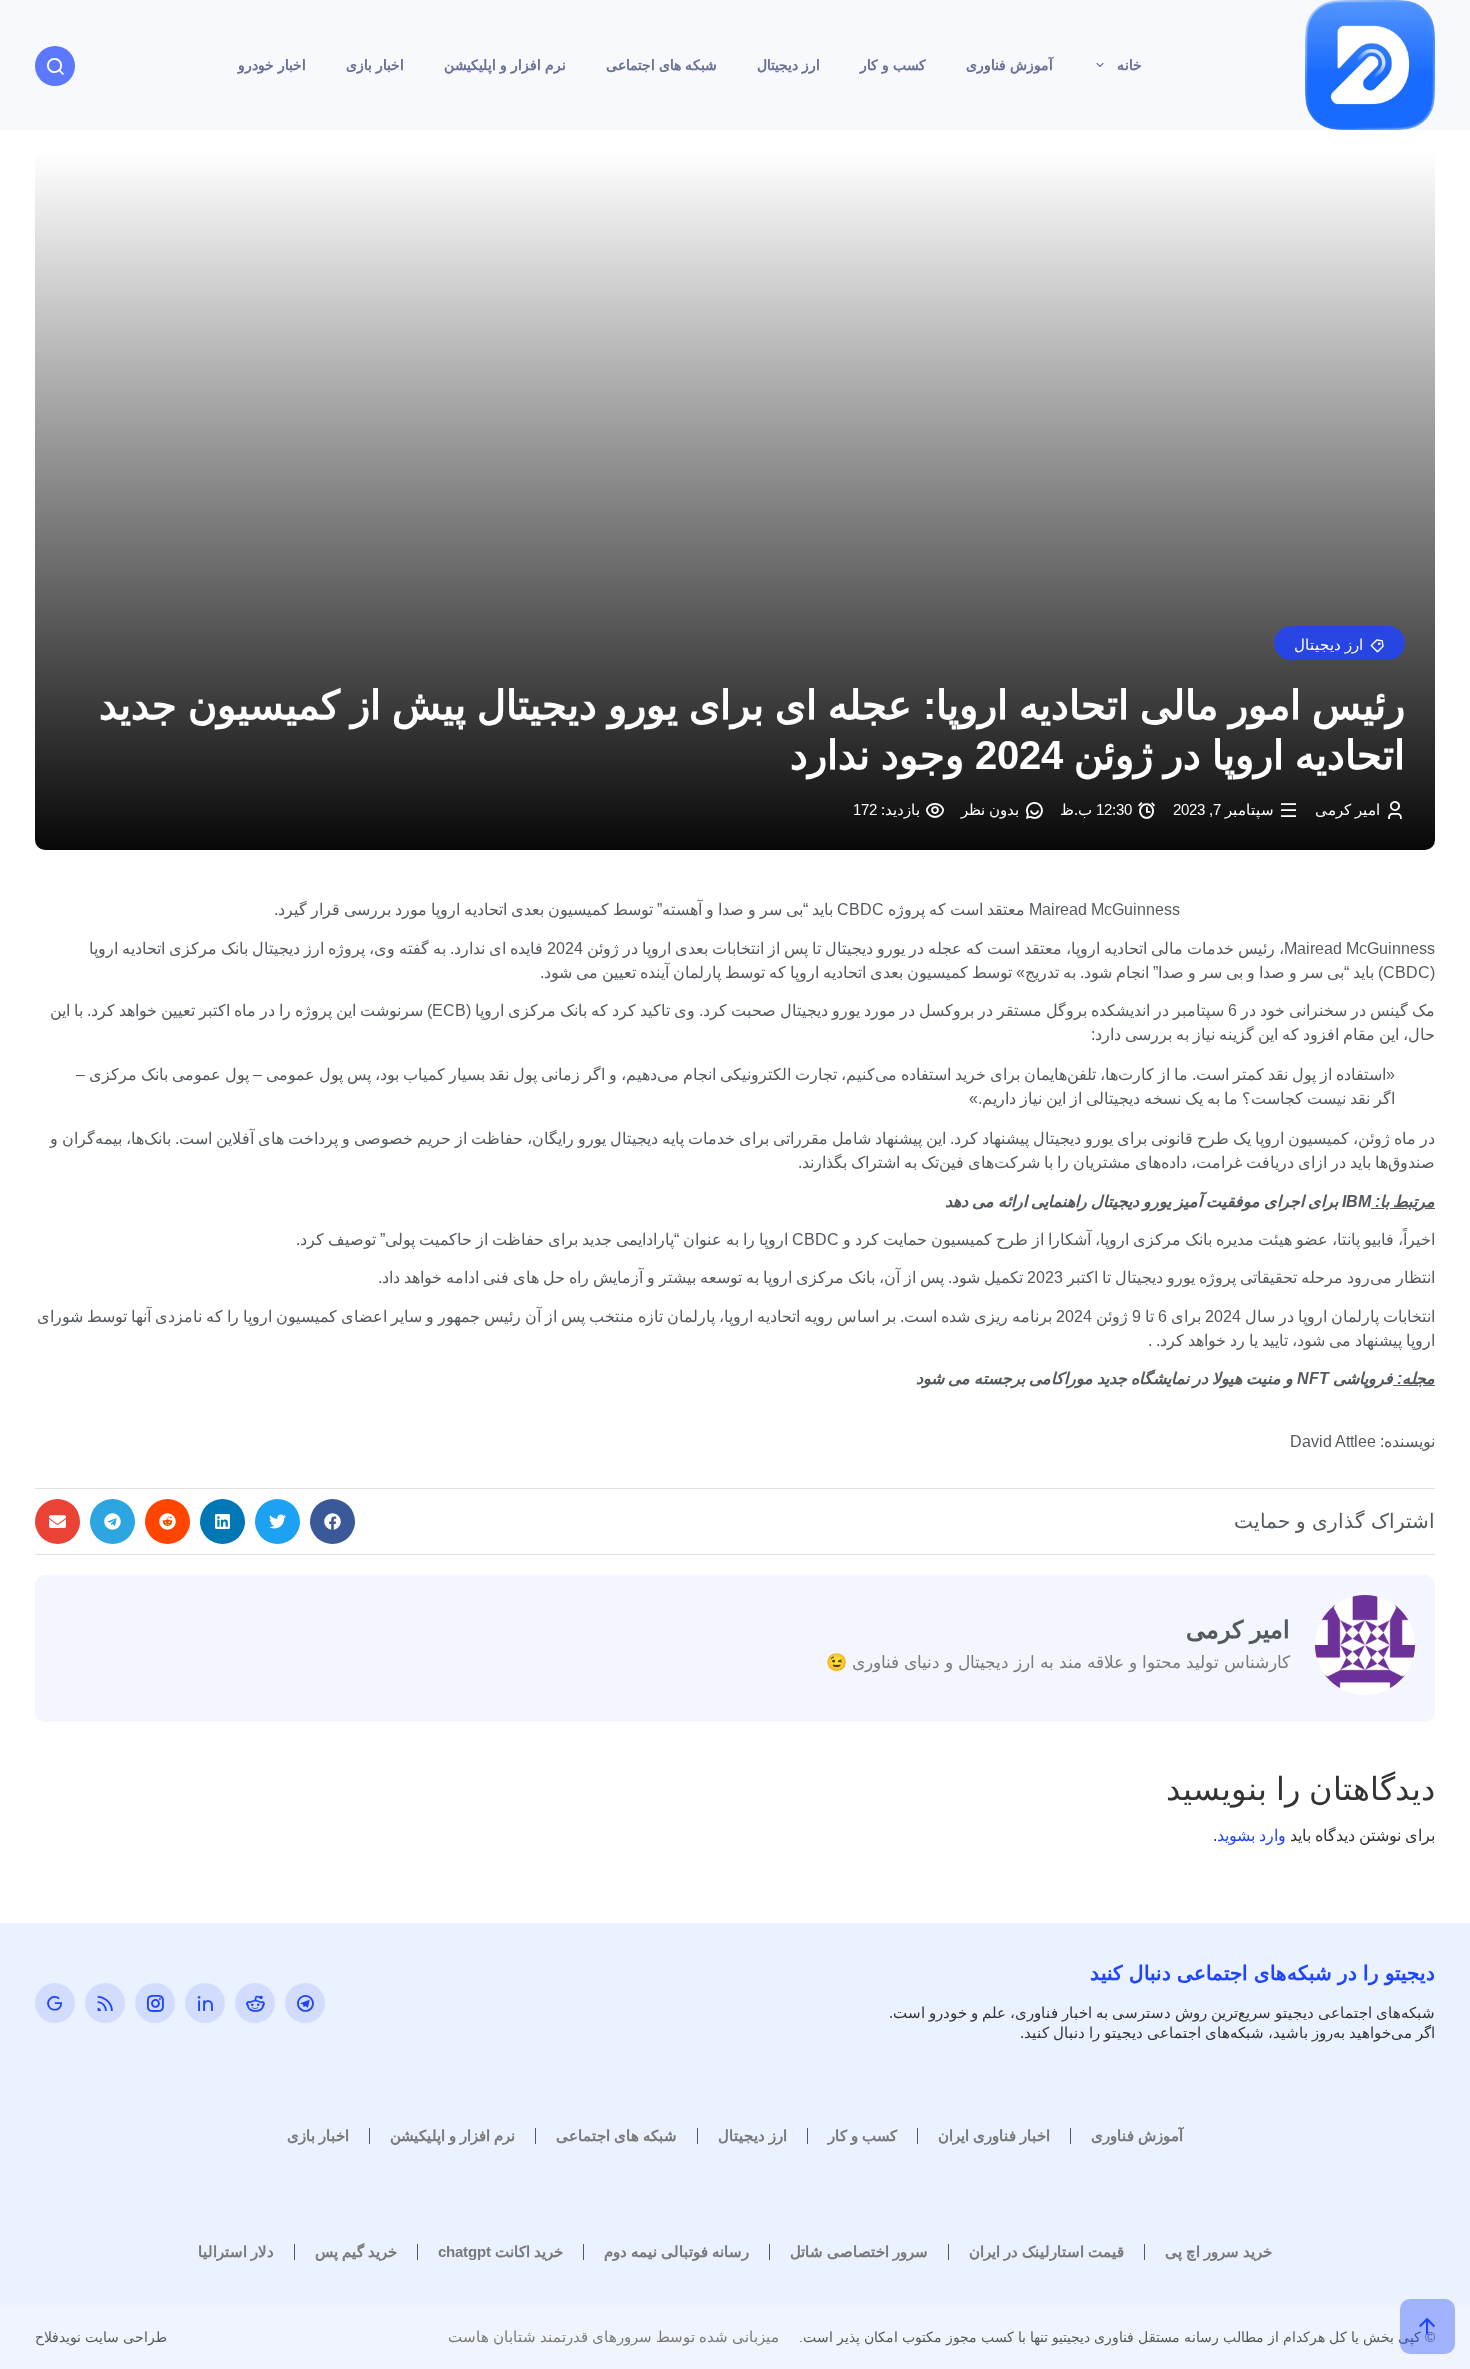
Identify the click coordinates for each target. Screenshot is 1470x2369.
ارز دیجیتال (788, 65)
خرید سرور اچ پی (1218, 2251)
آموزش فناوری (1009, 65)
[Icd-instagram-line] (155, 2003)
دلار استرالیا (236, 2251)
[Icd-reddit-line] (255, 2003)
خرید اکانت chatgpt (500, 2251)
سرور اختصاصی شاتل (859, 2251)
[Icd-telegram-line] (305, 2003)
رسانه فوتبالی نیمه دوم (676, 2251)
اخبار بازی (375, 65)
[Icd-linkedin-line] (205, 2003)
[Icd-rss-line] (105, 2003)
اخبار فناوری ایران (994, 2135)
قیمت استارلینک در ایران (1046, 2251)
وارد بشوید (1251, 1835)
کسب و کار (893, 65)
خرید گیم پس (356, 2251)
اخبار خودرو (272, 65)
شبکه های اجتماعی (661, 65)
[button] (1339, 643)
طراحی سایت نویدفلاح (101, 2337)
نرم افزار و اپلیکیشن (505, 65)
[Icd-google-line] (55, 2003)
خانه (1129, 65)
